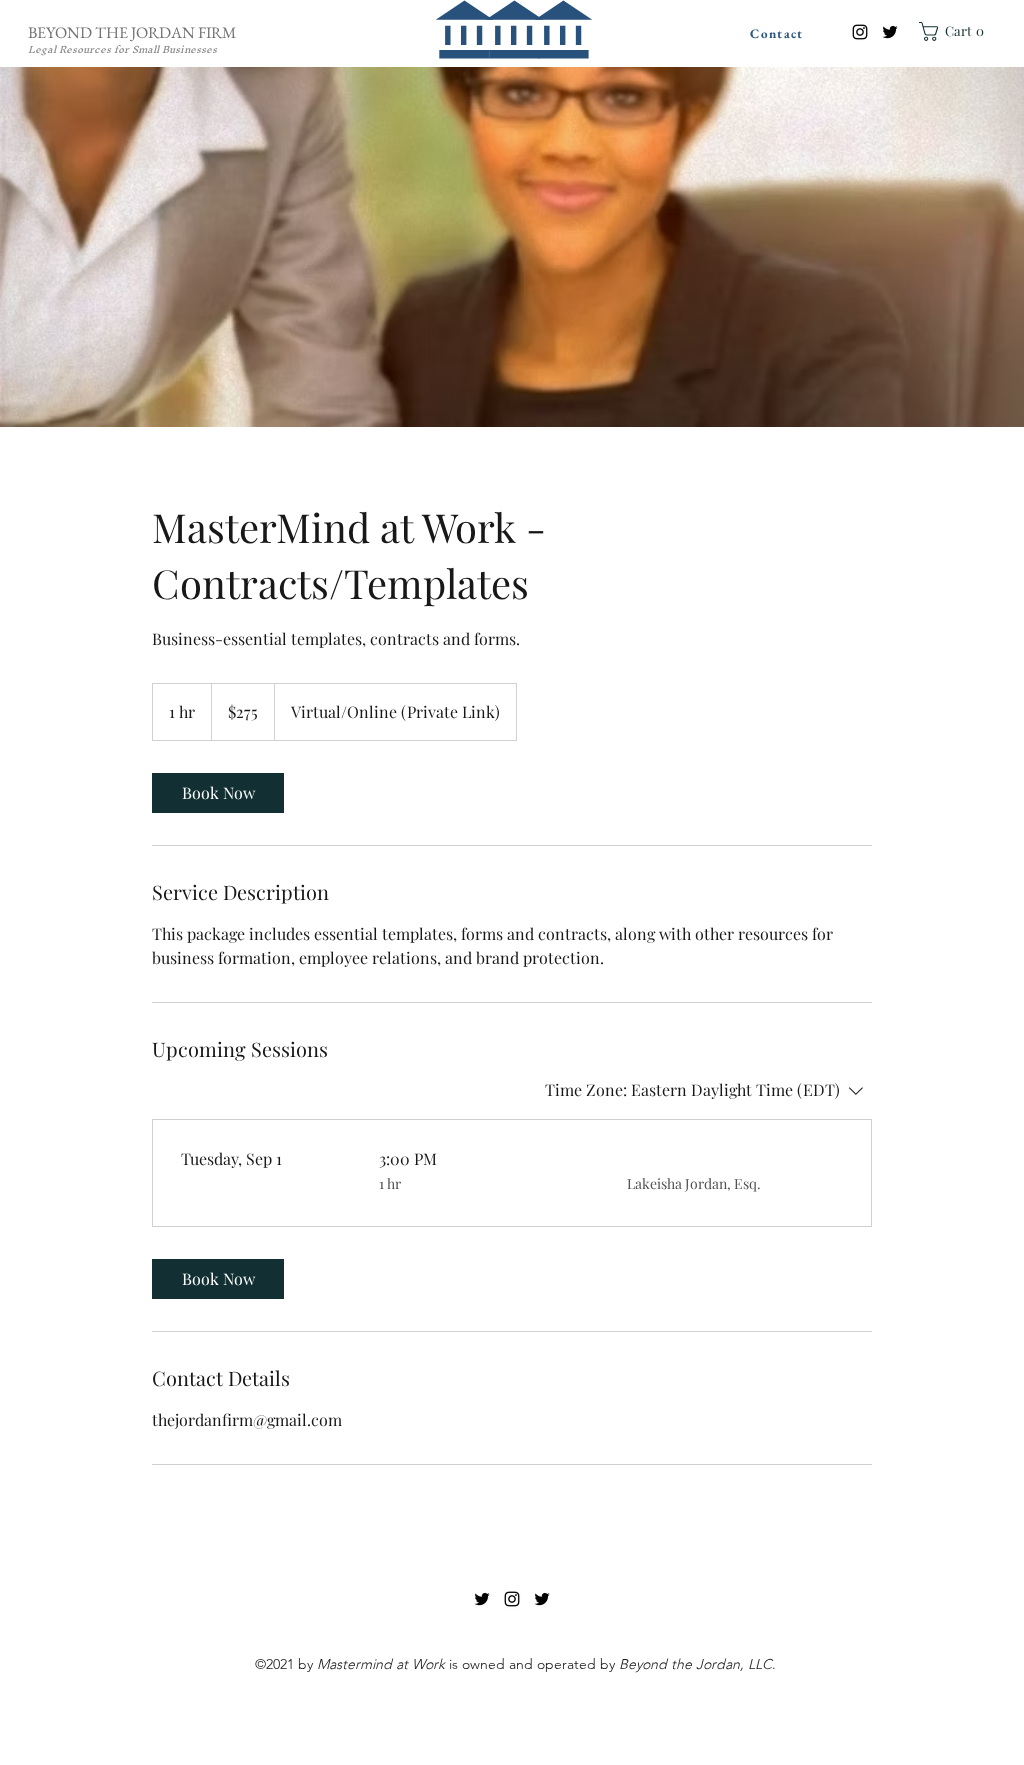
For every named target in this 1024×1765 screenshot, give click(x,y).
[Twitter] (890, 32)
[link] (218, 793)
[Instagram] (860, 32)
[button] (954, 31)
